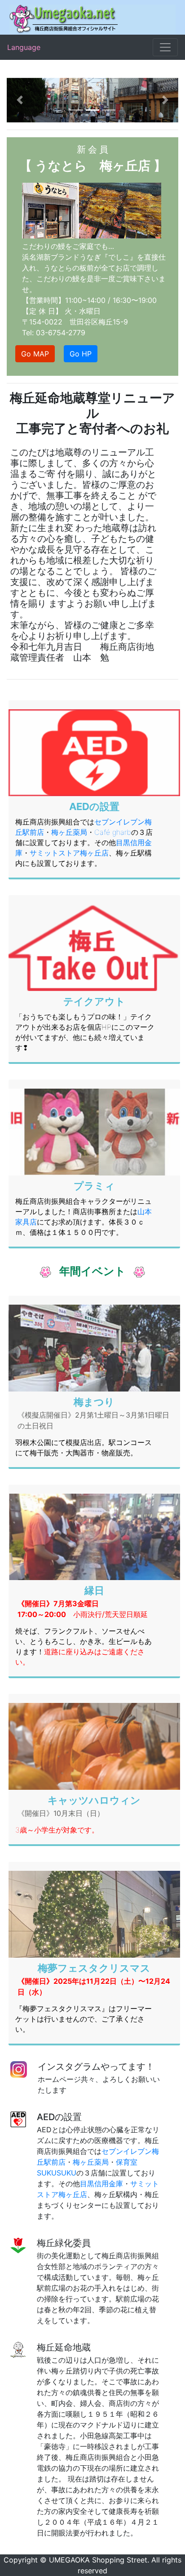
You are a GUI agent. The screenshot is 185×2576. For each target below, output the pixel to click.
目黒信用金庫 (101, 2184)
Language (24, 47)
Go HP (81, 354)
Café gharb (113, 832)
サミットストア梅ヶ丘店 (69, 853)
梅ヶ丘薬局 (69, 832)
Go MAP (35, 354)
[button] (20, 100)
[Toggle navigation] (165, 47)
